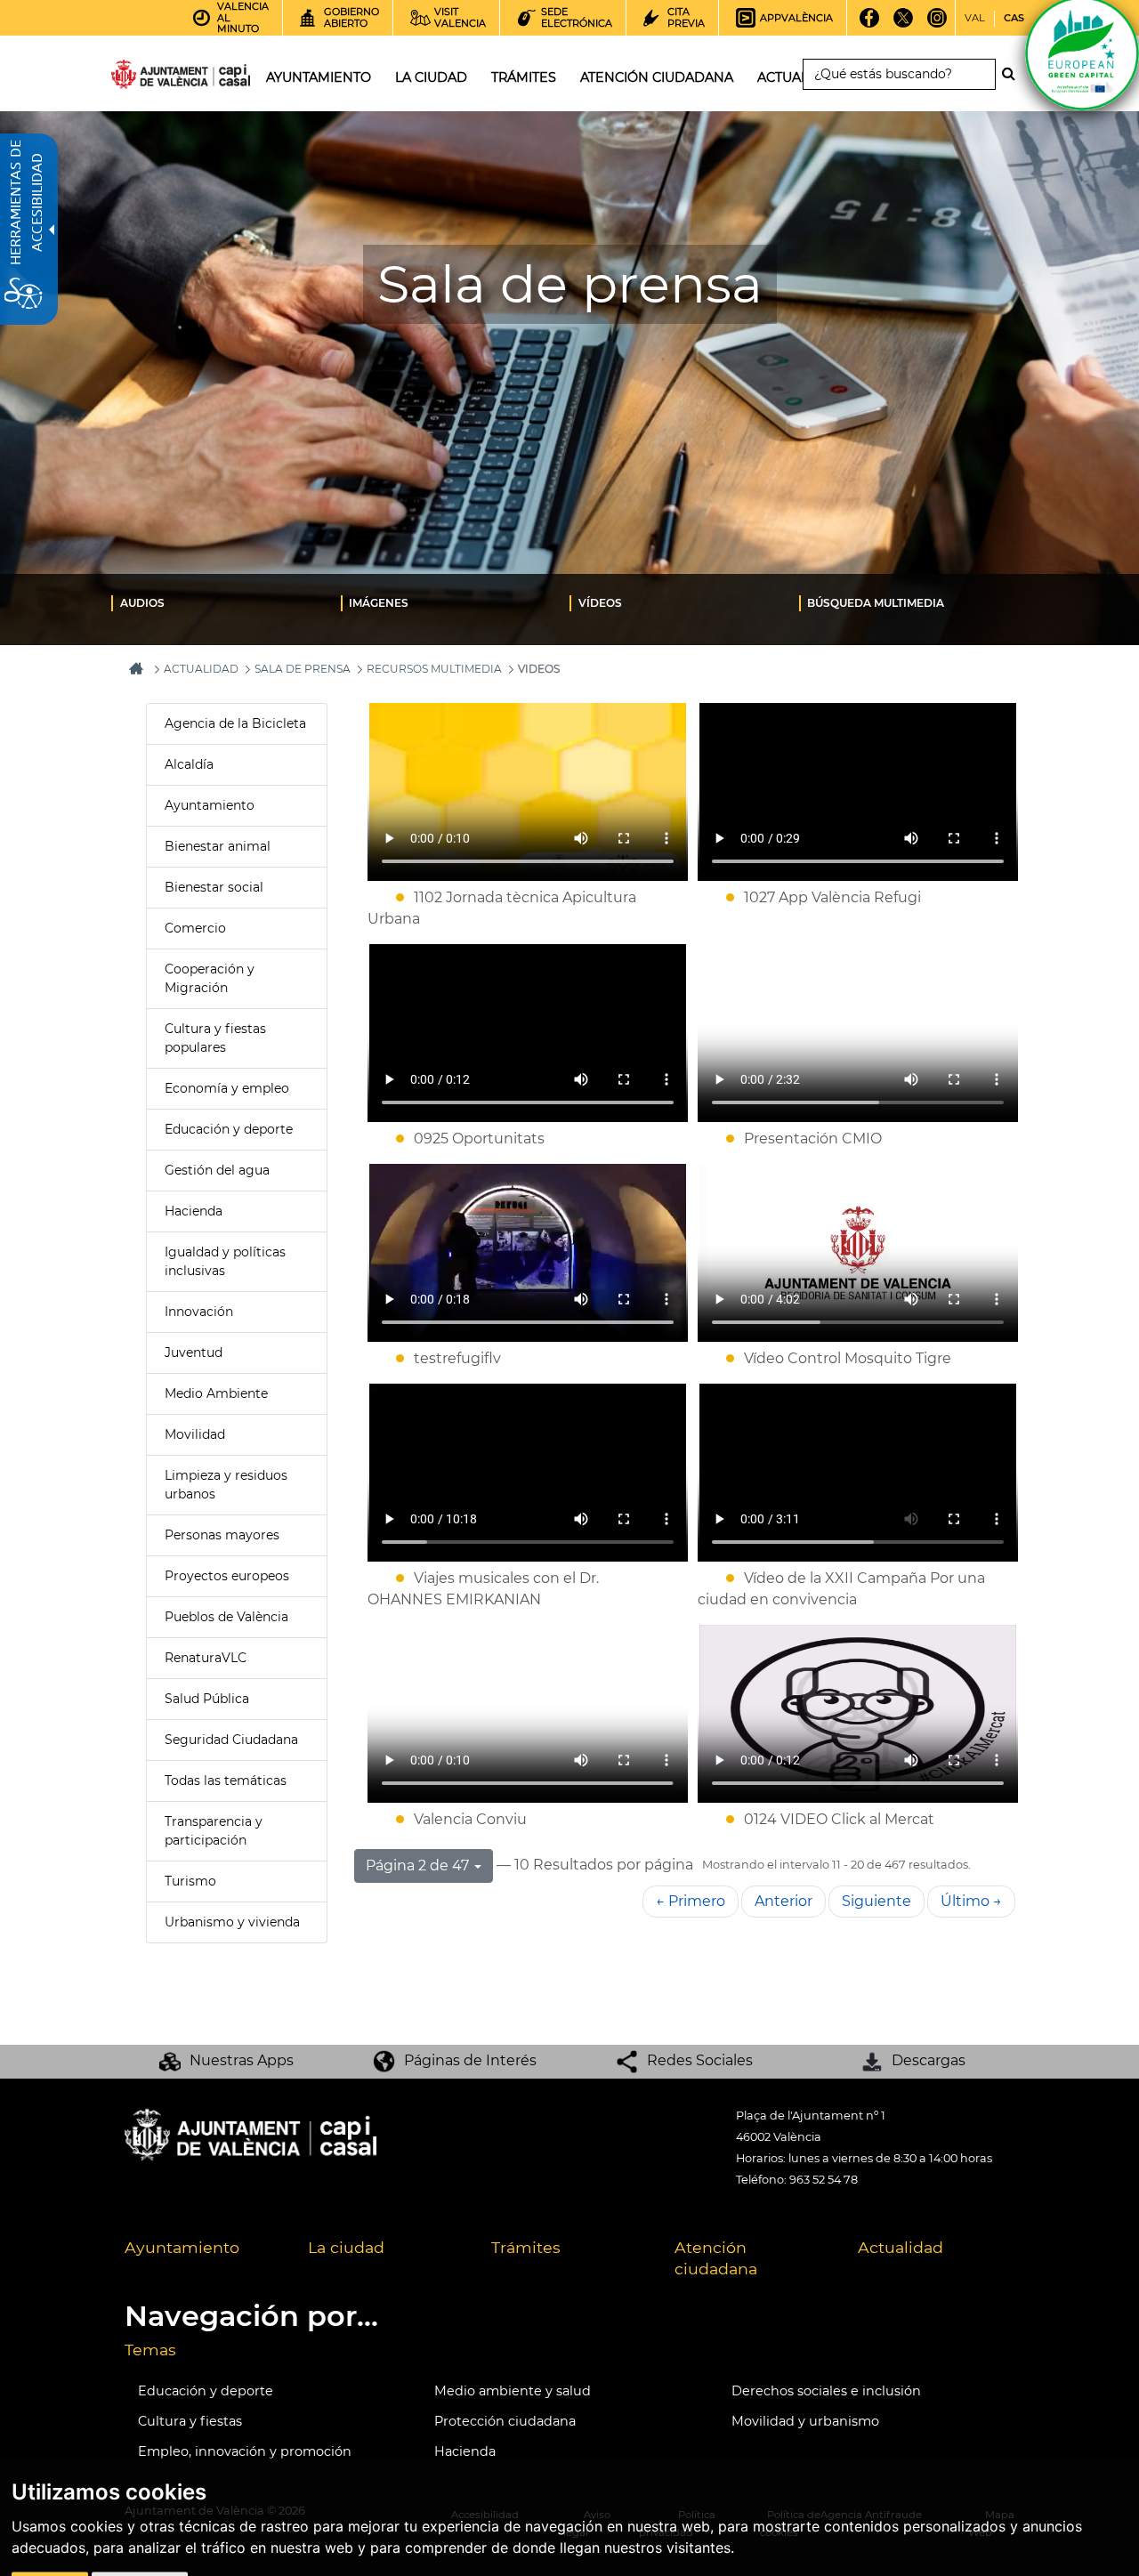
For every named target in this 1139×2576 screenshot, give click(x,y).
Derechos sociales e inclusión (826, 2391)
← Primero (691, 1901)
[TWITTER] (903, 24)
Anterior (784, 1901)
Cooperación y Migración (210, 978)
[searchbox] (899, 74)
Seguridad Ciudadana (231, 1740)
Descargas (929, 2060)
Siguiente (876, 1901)
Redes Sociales (700, 2060)
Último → (971, 1901)
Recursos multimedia (434, 669)
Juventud (194, 1353)
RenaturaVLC (206, 1658)
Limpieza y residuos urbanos (226, 1485)
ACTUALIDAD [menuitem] (800, 77)
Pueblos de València (226, 1617)
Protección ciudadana (505, 2421)
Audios (142, 603)
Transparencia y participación (214, 1831)
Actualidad (901, 2247)
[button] (424, 1866)
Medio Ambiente (216, 1393)
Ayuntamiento (210, 805)
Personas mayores (222, 1535)
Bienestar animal (218, 846)
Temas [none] (150, 2350)
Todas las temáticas (226, 1781)
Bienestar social (214, 887)
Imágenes (379, 603)
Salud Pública (207, 1699)
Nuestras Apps (242, 2060)
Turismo (190, 1881)
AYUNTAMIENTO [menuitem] (319, 77)
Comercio (195, 928)
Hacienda (194, 1211)
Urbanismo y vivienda (232, 1922)
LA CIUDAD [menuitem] (431, 77)
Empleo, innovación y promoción (245, 2451)
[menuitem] (226, 602)
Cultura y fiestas (190, 2421)
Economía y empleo (227, 1088)
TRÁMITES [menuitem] (524, 77)
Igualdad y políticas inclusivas (225, 1261)
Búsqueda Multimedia (876, 603)
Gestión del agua (217, 1170)
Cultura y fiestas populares (215, 1038)
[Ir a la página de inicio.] (149, 78)
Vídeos (600, 603)
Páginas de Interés (470, 2060)
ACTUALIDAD (201, 669)
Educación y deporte (229, 1129)
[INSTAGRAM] (937, 24)
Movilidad (195, 1434)
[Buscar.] (1014, 74)
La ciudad (346, 2247)
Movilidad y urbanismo (805, 2421)
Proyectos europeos (227, 1576)
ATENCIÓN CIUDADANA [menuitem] (657, 77)
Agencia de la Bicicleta (235, 723)
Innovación (199, 1312)
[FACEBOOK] (869, 24)
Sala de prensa (303, 669)
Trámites (526, 2247)
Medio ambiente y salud (513, 2391)
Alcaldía (189, 764)
